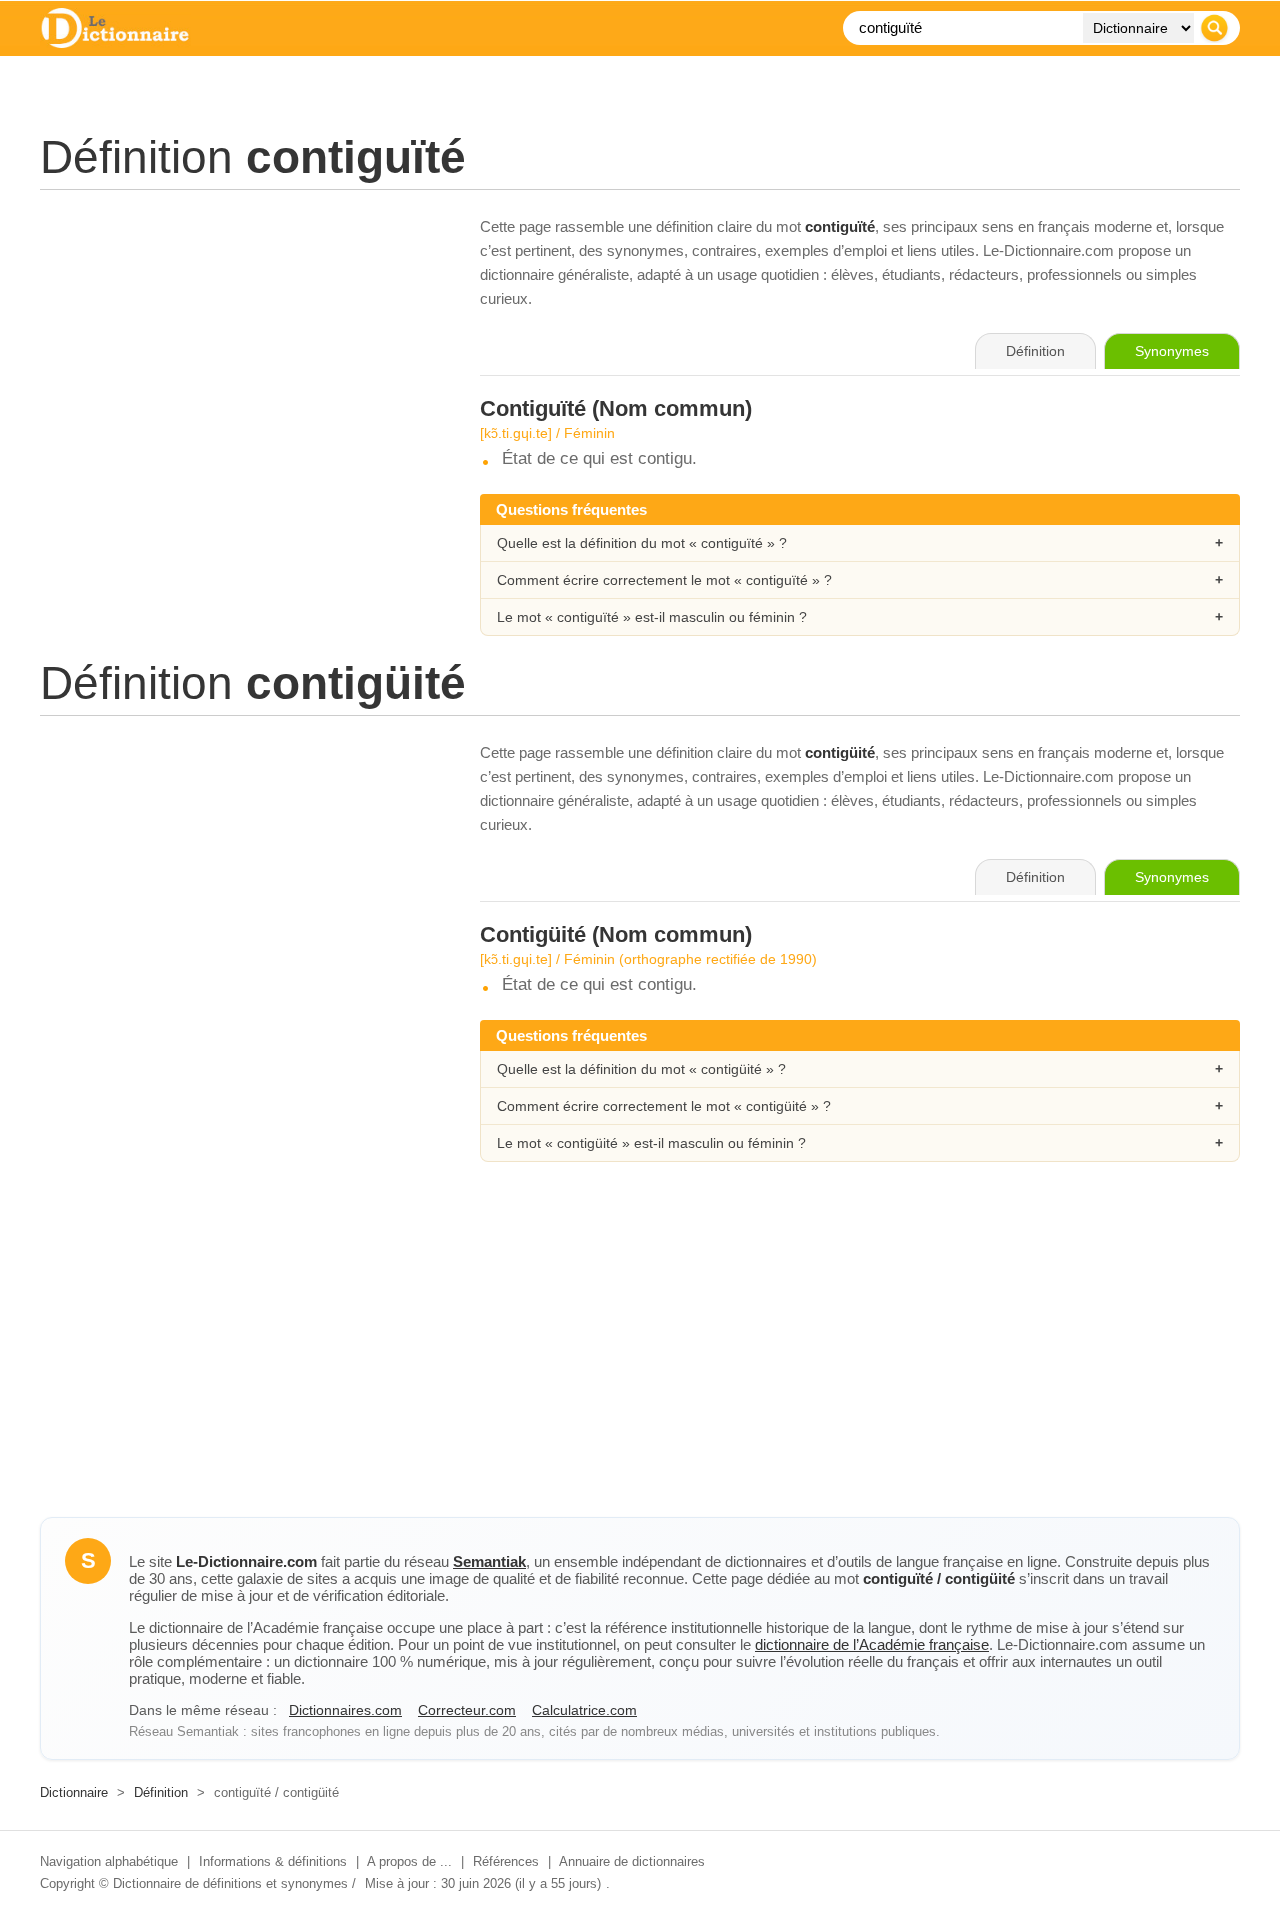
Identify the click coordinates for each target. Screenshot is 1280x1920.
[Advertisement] (240, 355)
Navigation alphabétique (109, 1861)
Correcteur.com (467, 1710)
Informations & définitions (273, 1861)
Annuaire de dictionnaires (632, 1861)
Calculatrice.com (584, 1710)
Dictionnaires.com (345, 1710)
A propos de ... (409, 1861)
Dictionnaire (74, 1792)
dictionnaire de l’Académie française (872, 1644)
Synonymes (1172, 351)
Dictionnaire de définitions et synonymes (230, 1883)
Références (506, 1861)
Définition (161, 1792)
